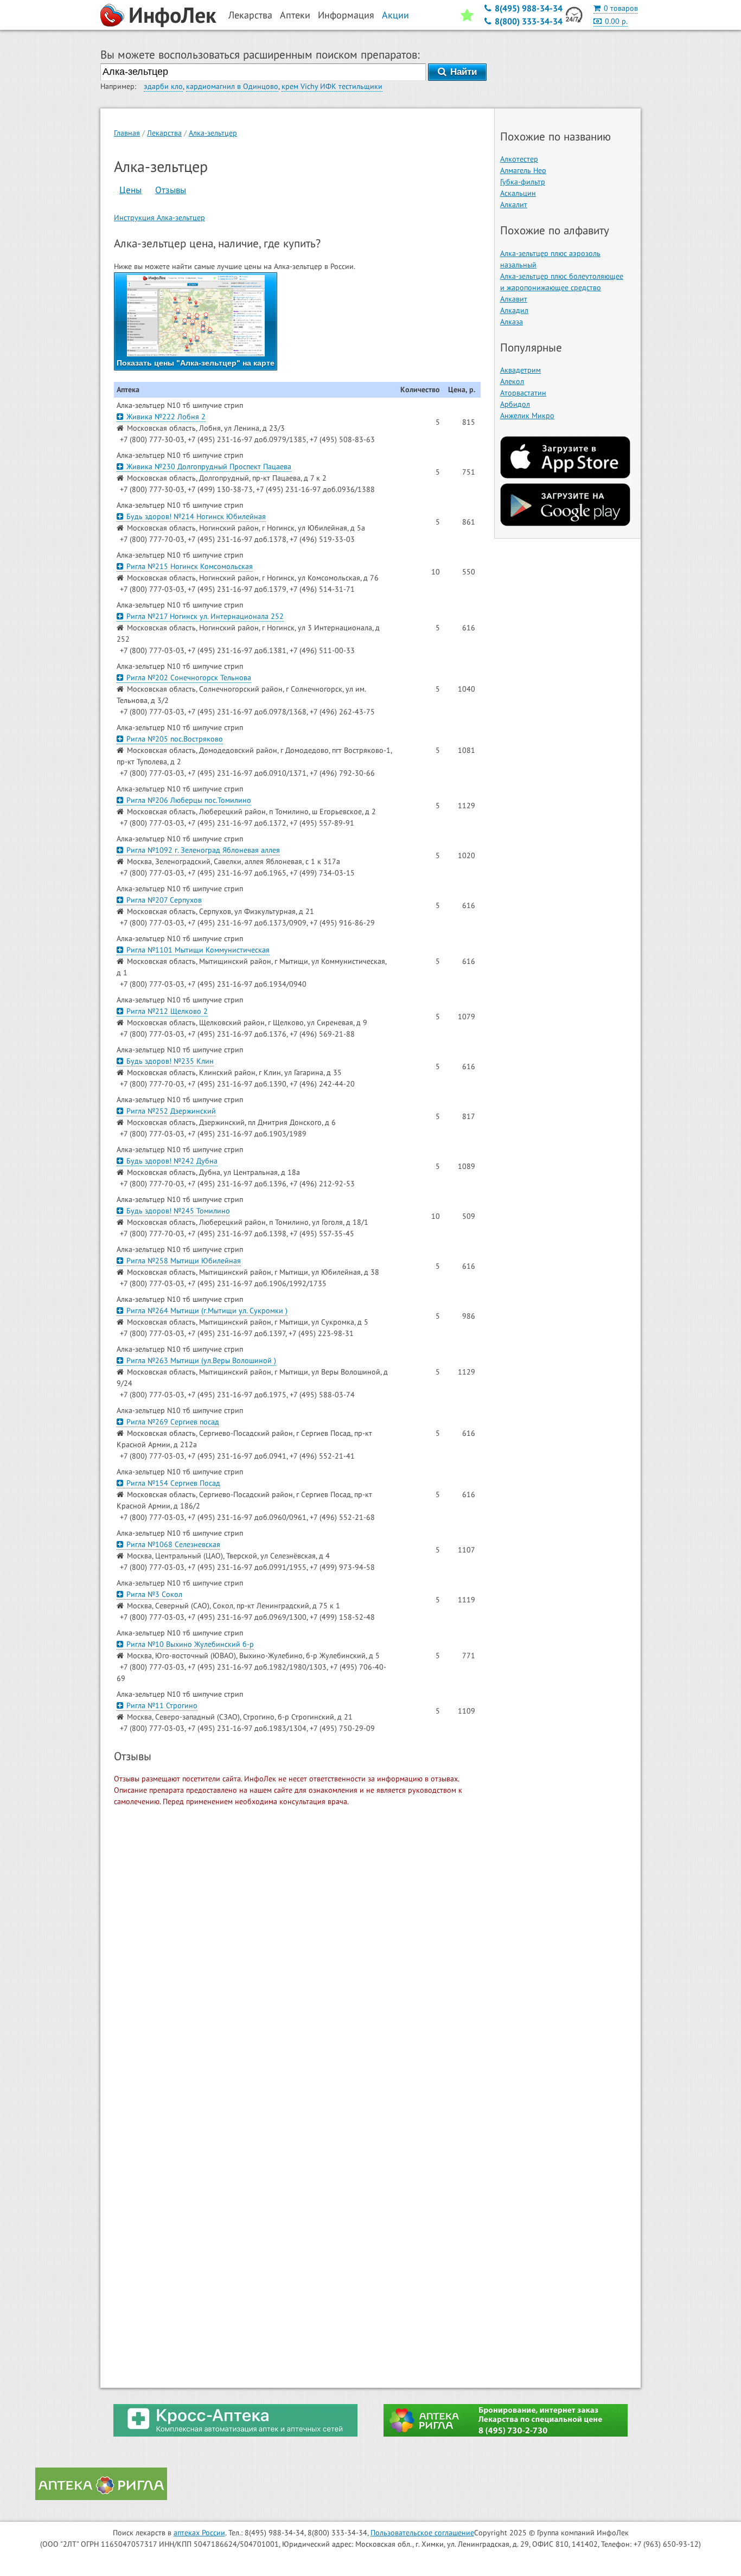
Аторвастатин (523, 393)
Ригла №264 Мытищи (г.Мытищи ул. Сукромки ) (207, 1311)
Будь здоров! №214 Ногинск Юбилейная (196, 516)
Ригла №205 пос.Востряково (175, 739)
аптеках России (199, 2533)
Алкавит (514, 299)
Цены (130, 190)
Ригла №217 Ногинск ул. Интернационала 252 (205, 616)
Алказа (512, 322)
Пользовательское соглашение (422, 2533)
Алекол (512, 381)
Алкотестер (519, 159)
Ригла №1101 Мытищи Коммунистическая (198, 950)
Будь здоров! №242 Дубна (172, 1161)
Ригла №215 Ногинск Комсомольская (190, 566)
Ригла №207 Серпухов (164, 900)
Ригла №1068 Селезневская (173, 1544)
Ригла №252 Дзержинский (171, 1111)
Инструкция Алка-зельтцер (159, 218)
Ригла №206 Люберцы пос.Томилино (189, 800)
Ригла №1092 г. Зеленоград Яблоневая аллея (203, 850)
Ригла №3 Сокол (154, 1594)
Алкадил (514, 310)
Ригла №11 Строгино (162, 1705)
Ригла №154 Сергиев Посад (173, 1483)
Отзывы (171, 190)
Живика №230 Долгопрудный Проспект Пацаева (209, 466)
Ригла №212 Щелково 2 (167, 1011)
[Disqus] (297, 1954)
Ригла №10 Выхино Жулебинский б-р (190, 1644)
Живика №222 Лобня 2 (166, 417)
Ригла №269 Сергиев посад (173, 1422)
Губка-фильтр (523, 182)
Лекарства (164, 133)
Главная (127, 133)
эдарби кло (163, 86)
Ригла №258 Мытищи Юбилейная (184, 1261)
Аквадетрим (520, 370)
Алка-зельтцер (213, 133)
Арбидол (515, 404)
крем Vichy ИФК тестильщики (332, 86)
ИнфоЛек (173, 15)
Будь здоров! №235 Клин (170, 1061)
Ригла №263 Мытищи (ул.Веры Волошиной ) (201, 1360)
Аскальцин (518, 193)
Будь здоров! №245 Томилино (178, 1211)
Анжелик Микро (527, 416)
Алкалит (514, 204)
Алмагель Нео (523, 170)
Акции (395, 15)
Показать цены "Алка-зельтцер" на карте (196, 363)
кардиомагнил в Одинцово (232, 86)
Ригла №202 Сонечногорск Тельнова (189, 677)
